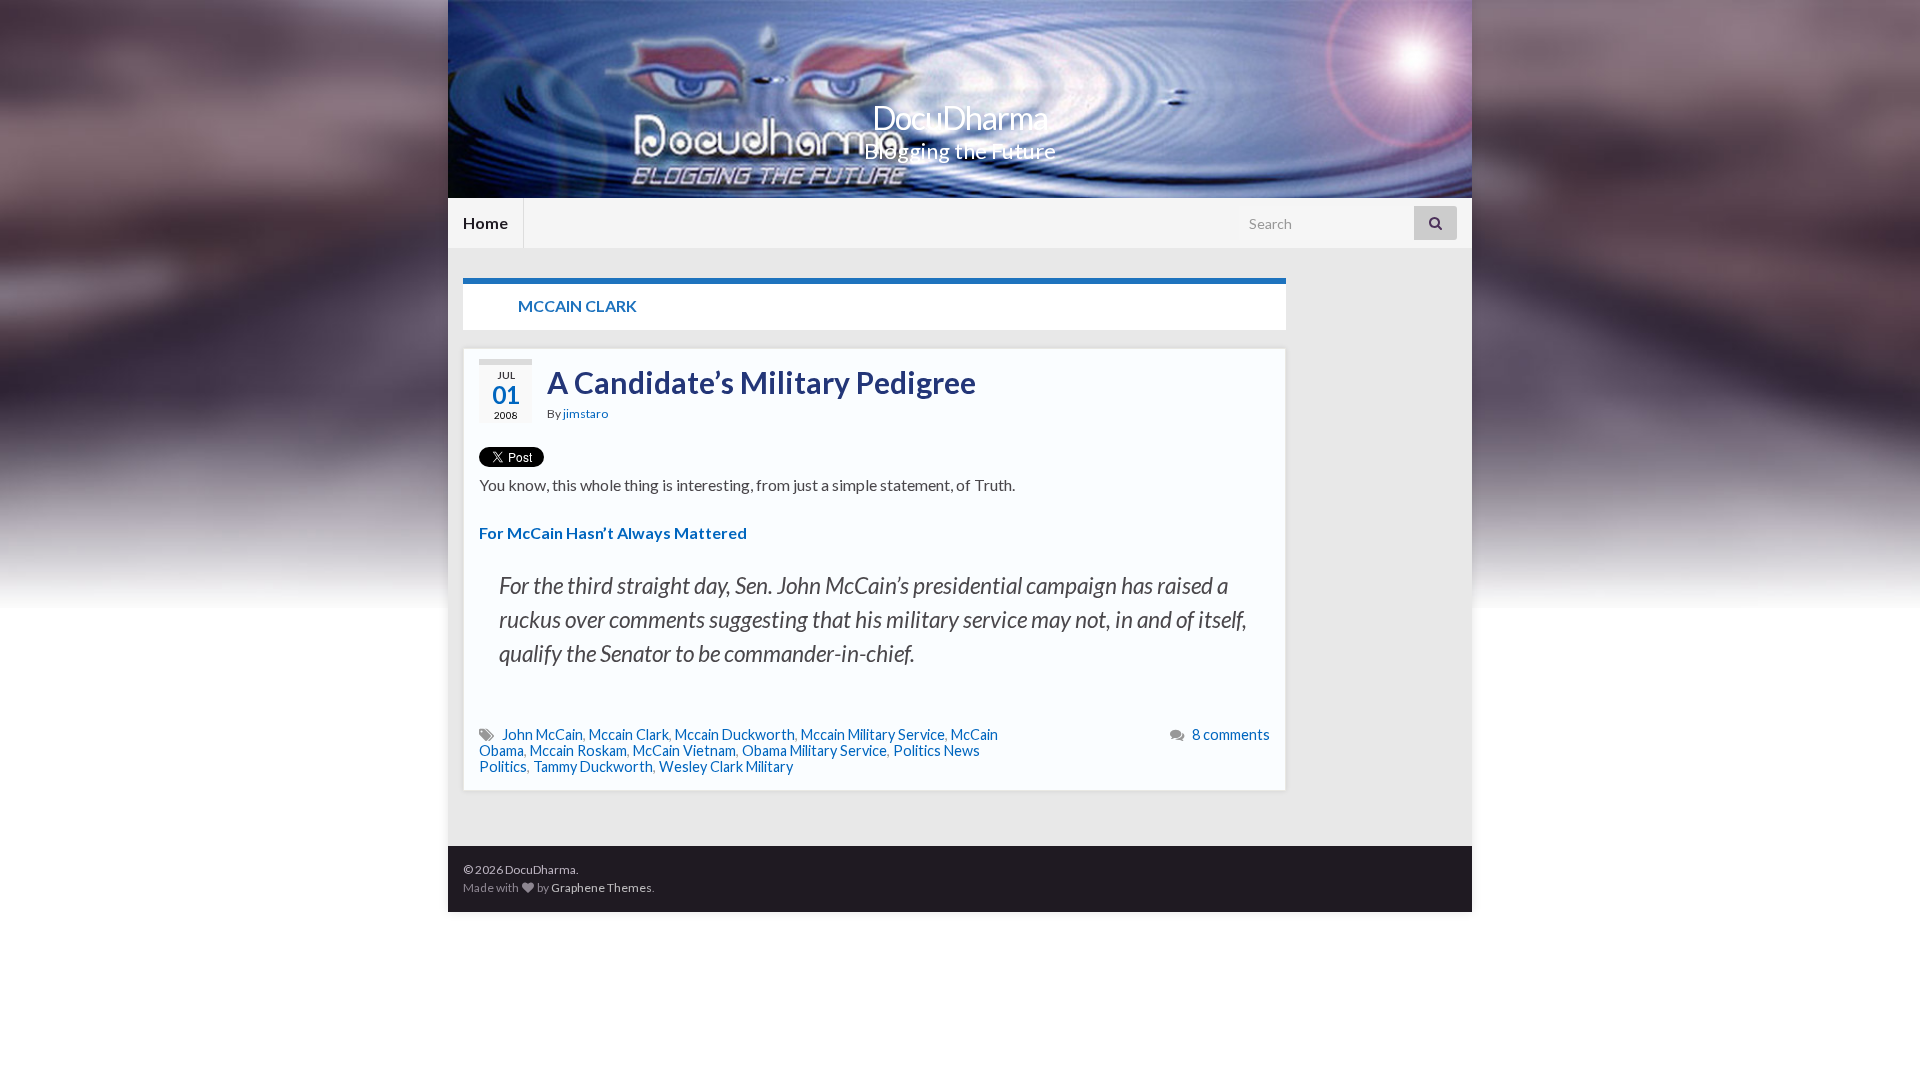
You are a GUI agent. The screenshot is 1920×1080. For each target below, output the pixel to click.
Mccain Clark (629, 734)
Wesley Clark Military (726, 766)
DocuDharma (960, 117)
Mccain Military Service (873, 734)
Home (485, 222)
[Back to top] (1875, 1035)
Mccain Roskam (578, 750)
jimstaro (585, 413)
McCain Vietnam (684, 750)
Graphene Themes (601, 887)
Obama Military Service (814, 750)
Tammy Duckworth (593, 766)
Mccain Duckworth (735, 734)
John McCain (542, 734)
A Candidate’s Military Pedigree (761, 382)
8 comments (1231, 734)
